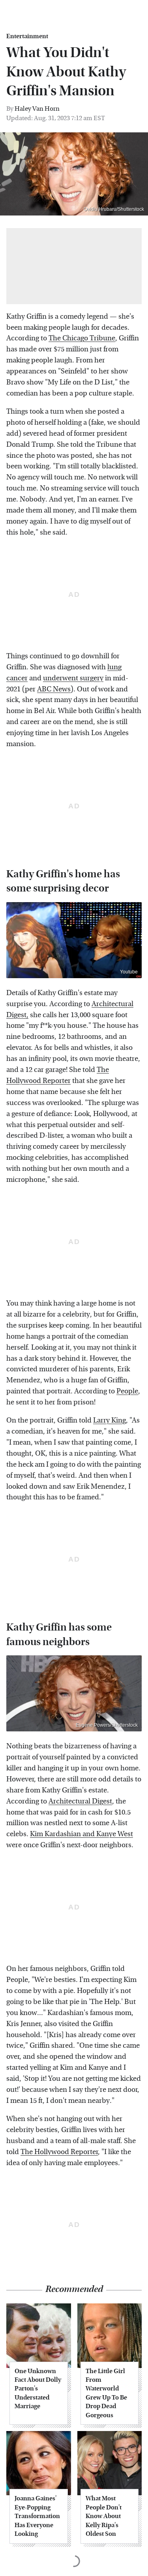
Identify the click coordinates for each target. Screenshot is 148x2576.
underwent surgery (73, 678)
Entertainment (27, 36)
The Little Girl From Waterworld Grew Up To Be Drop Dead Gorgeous (106, 2393)
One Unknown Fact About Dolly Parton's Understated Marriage (38, 2389)
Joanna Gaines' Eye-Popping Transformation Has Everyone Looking (37, 2516)
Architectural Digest (80, 1801)
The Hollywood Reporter (59, 2152)
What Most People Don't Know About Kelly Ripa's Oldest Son (104, 2516)
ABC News (54, 689)
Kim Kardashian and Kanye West (81, 1834)
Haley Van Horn (37, 109)
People (127, 1391)
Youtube (129, 972)
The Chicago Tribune (82, 338)
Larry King (110, 1420)
